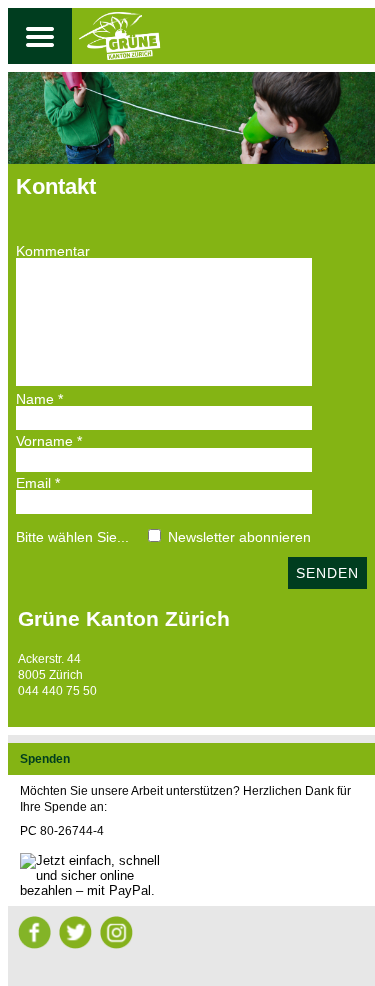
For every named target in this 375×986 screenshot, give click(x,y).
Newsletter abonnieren (239, 537)
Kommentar (53, 251)
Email (38, 483)
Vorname (49, 441)
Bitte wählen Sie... (72, 537)
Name (39, 399)
